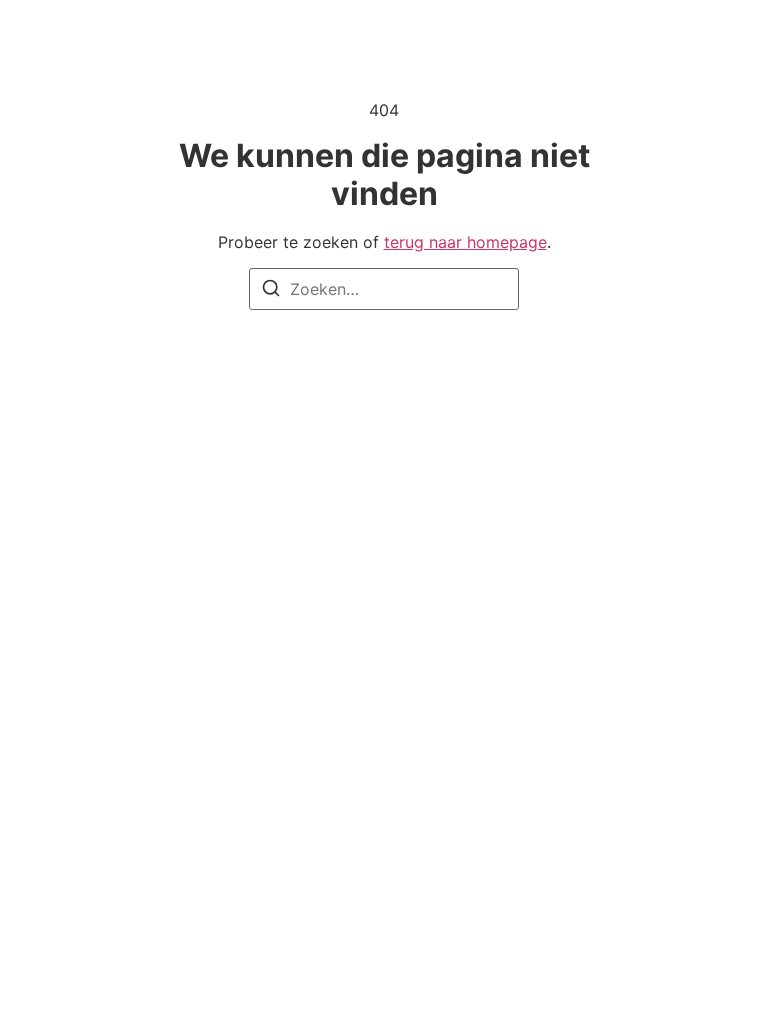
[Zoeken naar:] (384, 289)
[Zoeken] (271, 291)
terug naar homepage (465, 242)
